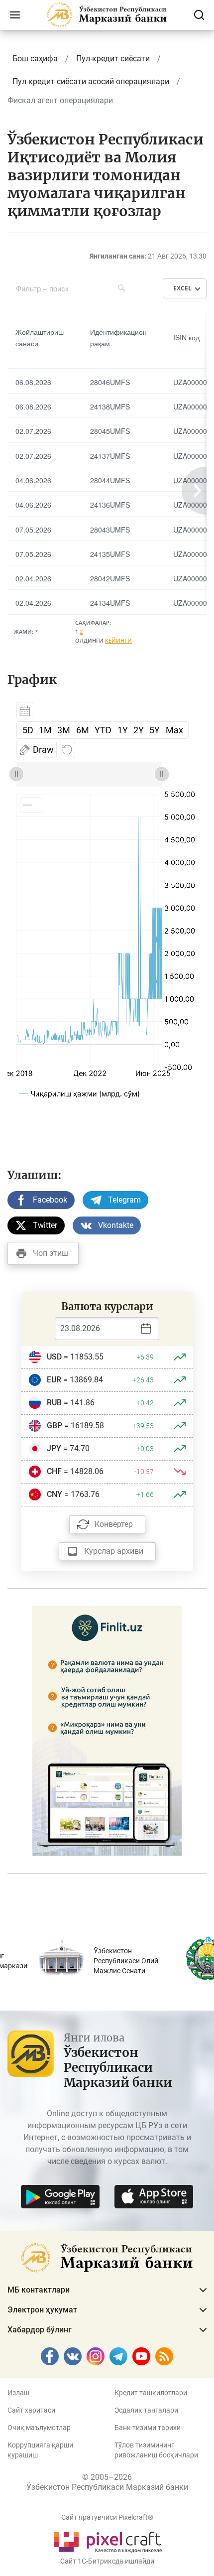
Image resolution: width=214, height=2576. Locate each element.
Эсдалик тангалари (146, 2410)
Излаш (18, 2393)
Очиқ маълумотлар (39, 2428)
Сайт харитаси (31, 2410)
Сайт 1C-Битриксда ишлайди (107, 2561)
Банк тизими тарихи (148, 2428)
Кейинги (118, 640)
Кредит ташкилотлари (151, 2393)
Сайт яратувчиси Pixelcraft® (107, 2517)
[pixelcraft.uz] (107, 2540)
